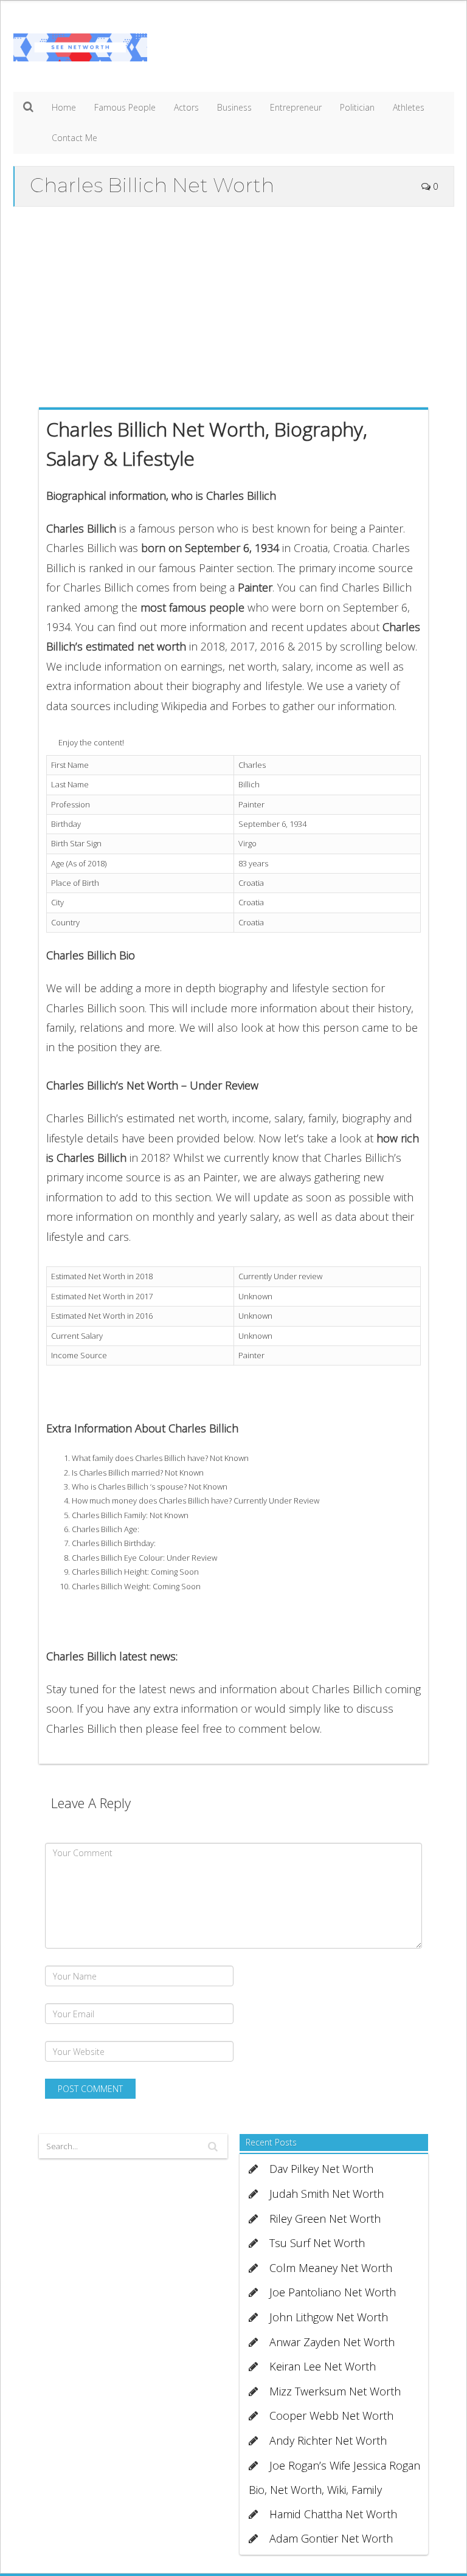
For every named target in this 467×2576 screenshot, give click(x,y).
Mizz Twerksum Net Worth (335, 2391)
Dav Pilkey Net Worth (321, 2169)
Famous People (125, 107)
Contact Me (74, 138)
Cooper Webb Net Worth (331, 2415)
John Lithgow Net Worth (329, 2317)
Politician (357, 107)
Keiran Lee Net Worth (323, 2366)
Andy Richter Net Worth (328, 2440)
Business (234, 107)
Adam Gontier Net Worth (331, 2538)
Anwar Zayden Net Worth (332, 2342)
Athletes (409, 107)
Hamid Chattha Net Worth (333, 2514)
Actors (186, 107)
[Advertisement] (234, 304)
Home (64, 107)
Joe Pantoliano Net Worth (333, 2292)
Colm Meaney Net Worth (331, 2268)
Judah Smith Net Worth (327, 2194)
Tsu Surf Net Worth (317, 2243)
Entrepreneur (296, 107)
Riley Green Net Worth (325, 2219)
